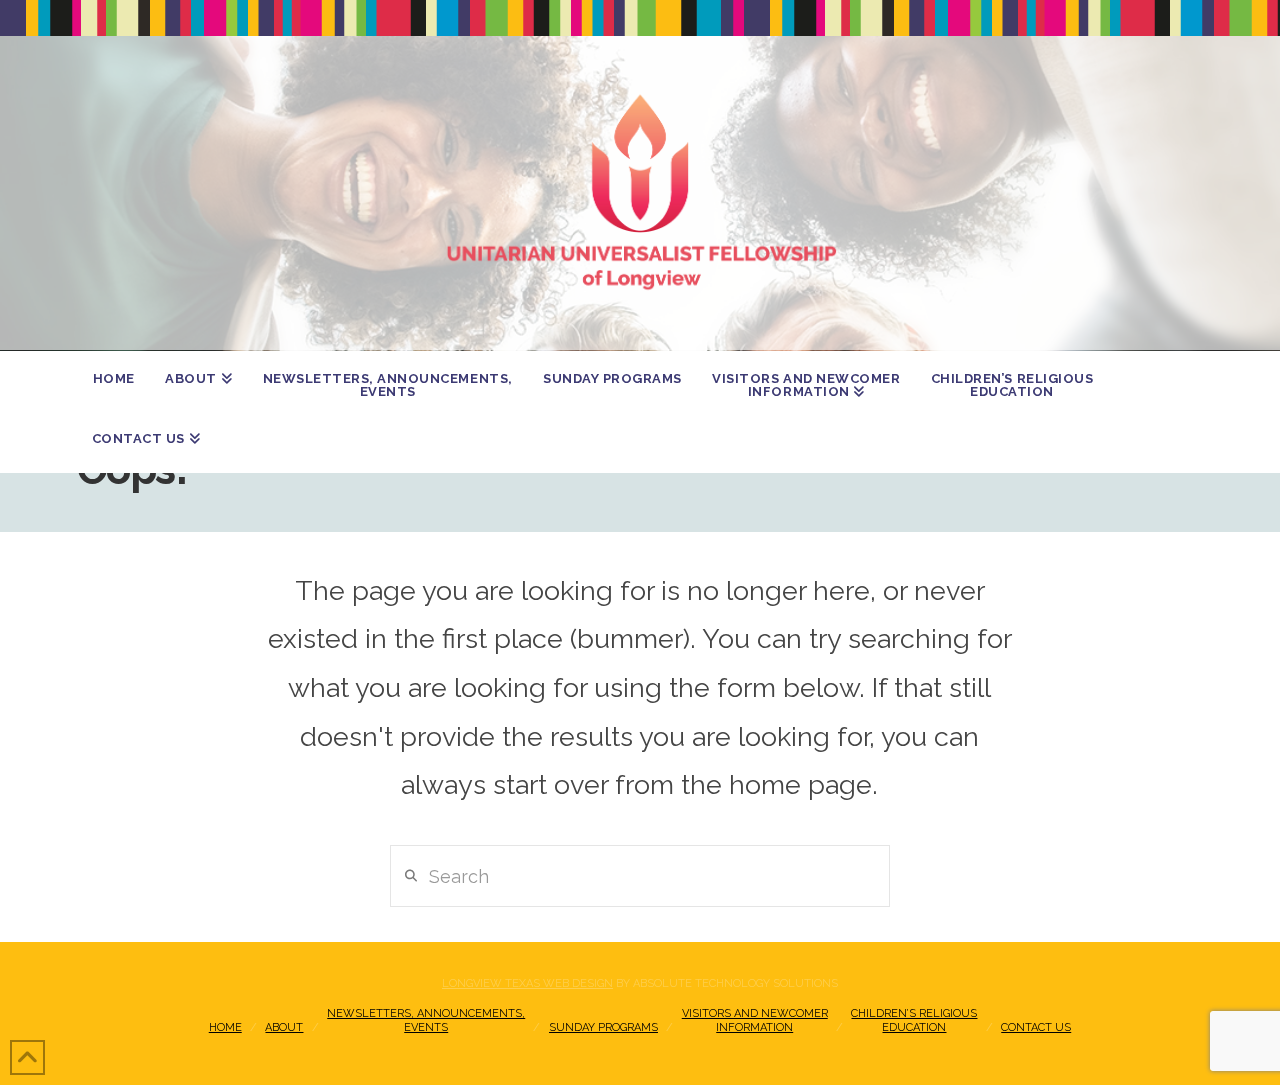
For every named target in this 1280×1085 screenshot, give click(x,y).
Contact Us (1036, 1027)
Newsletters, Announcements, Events (426, 1020)
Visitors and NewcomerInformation (755, 1020)
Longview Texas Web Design (527, 983)
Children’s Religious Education (914, 1020)
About (284, 1027)
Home (225, 1027)
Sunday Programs (603, 1027)
